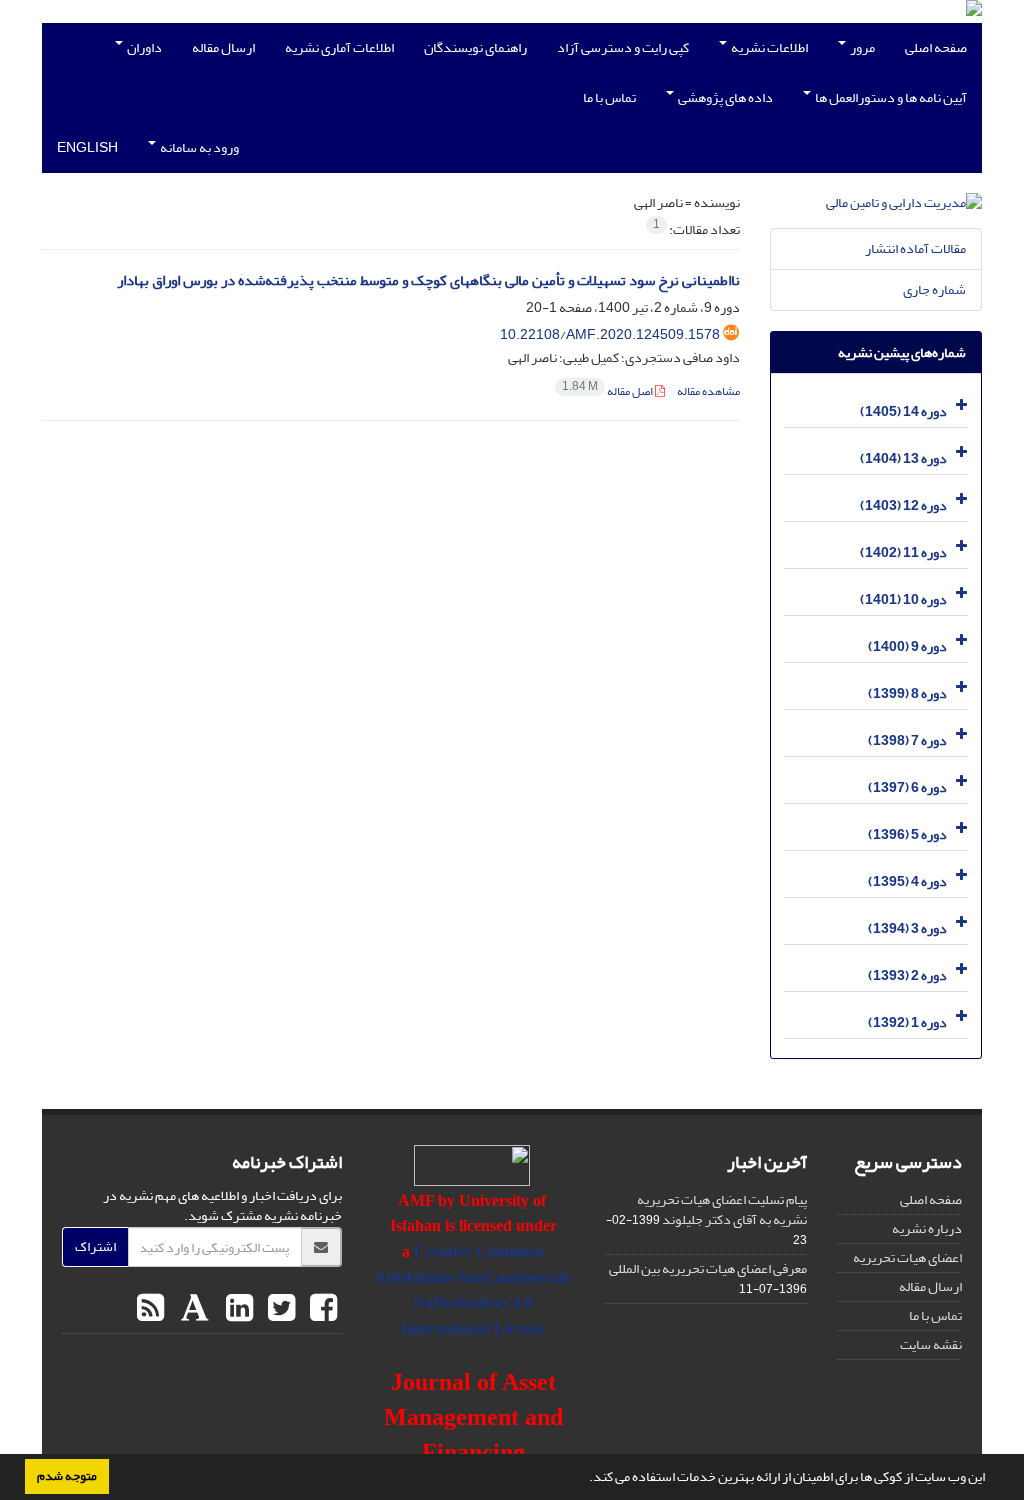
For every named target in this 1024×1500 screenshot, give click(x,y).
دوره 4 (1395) (907, 881)
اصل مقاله (608, 391)
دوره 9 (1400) (907, 646)
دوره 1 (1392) (907, 1022)
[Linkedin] (237, 1309)
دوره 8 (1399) (907, 693)
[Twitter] (279, 1309)
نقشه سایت (931, 1344)
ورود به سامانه (198, 147)
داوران (143, 47)
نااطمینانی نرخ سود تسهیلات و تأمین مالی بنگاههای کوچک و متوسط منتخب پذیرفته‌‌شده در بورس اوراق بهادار (428, 280)
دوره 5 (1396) (907, 834)
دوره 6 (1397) (907, 787)
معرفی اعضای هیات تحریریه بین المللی (708, 1268)
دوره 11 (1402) (903, 552)
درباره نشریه (927, 1228)
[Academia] (192, 1309)
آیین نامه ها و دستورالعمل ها (890, 97)
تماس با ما (609, 97)
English (87, 147)
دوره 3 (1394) (907, 928)
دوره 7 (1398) (907, 740)
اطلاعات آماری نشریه (339, 47)
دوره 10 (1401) (903, 599)
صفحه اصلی (936, 47)
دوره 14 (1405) (903, 411)
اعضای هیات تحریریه (907, 1257)
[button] (584, 1479)
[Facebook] (321, 1309)
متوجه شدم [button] (67, 1476)
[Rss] (150, 1309)
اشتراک (95, 1246)
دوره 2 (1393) (907, 975)
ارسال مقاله (223, 47)
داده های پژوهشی (724, 97)
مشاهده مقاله (708, 391)
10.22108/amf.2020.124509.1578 (610, 334)
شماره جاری (934, 289)
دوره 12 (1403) (903, 505)
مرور (861, 47)
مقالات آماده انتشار (915, 248)
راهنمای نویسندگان (475, 47)
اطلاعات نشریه (768, 47)
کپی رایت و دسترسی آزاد (623, 47)
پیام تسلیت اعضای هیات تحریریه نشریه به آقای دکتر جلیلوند (722, 1209)
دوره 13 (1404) (903, 458)
